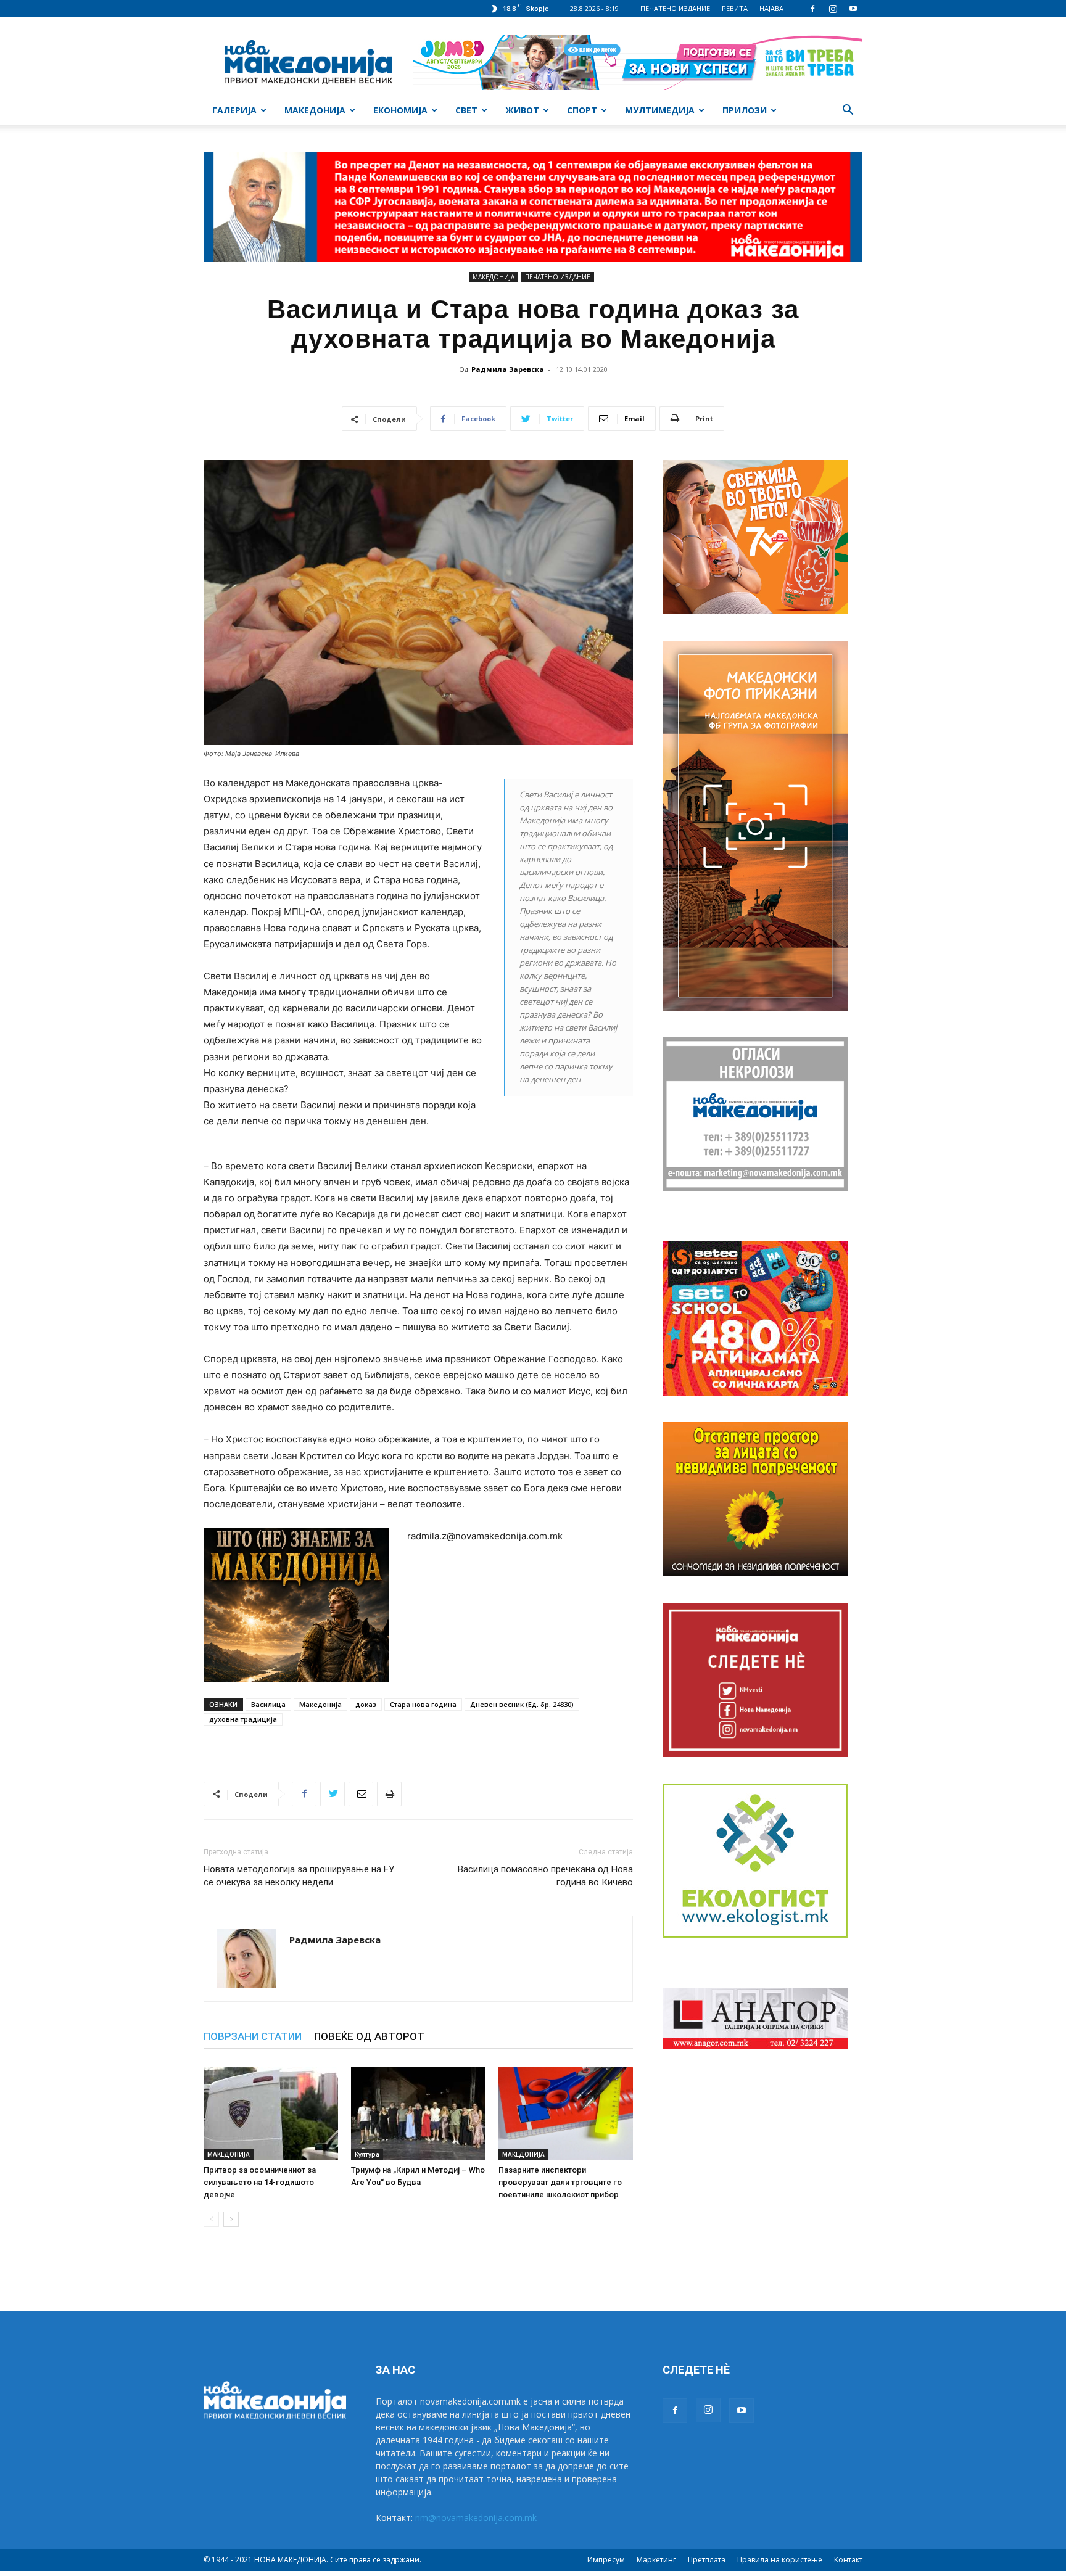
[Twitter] (333, 1794)
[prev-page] (211, 2219)
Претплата (707, 2560)
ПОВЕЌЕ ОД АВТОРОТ (369, 2036)
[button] (848, 111)
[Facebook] (812, 9)
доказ (366, 1704)
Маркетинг (656, 2560)
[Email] (361, 1794)
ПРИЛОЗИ (745, 110)
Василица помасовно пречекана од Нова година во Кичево (544, 1876)
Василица (268, 1704)
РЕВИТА (735, 8)
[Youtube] (853, 9)
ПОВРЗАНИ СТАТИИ (253, 2036)
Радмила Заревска (508, 369)
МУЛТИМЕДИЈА (660, 110)
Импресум (606, 2560)
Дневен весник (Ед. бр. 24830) (522, 1704)
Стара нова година (423, 1704)
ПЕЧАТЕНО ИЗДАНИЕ (675, 8)
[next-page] (231, 2219)
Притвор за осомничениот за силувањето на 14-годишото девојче (260, 2182)
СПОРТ (582, 110)
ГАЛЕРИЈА (234, 110)
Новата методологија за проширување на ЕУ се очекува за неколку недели (299, 1876)
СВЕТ (466, 110)
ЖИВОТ (522, 110)
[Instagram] (833, 9)
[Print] (389, 1794)
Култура (367, 2154)
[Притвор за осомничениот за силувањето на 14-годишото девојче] (271, 2113)
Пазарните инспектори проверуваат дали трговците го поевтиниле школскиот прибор (560, 2182)
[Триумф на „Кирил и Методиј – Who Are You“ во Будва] (418, 2113)
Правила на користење (780, 2560)
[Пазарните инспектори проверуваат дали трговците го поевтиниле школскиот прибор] (566, 2113)
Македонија (320, 1704)
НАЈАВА (771, 8)
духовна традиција (243, 1719)
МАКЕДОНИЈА (315, 110)
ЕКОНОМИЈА (400, 110)
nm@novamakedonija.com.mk (476, 2518)
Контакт (848, 2560)
